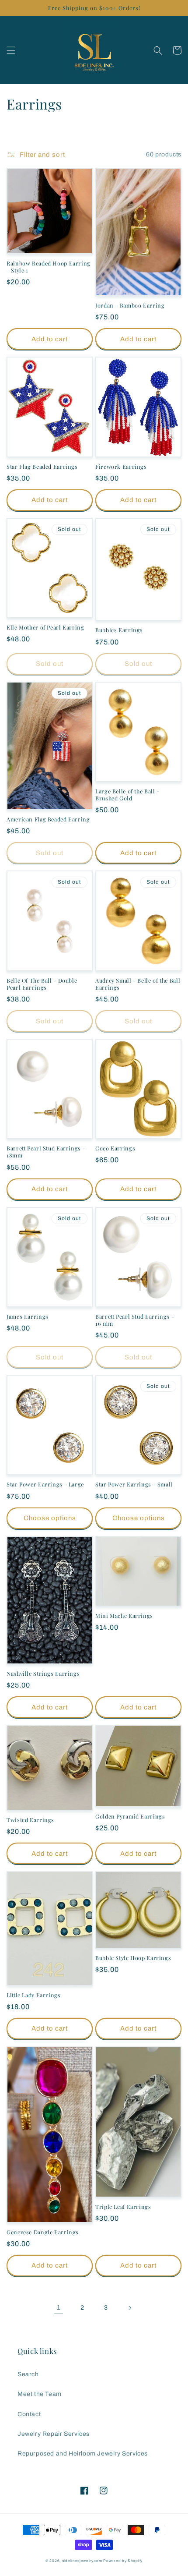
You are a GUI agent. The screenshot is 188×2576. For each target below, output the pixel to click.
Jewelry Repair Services (54, 2434)
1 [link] (59, 2307)
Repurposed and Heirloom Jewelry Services (83, 2454)
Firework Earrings (121, 467)
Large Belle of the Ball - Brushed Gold (127, 795)
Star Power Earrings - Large (45, 1484)
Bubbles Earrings (119, 630)
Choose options (50, 1518)
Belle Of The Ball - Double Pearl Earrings (42, 984)
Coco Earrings (115, 1148)
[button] (11, 50)
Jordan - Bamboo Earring (130, 305)
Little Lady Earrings (34, 1995)
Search (28, 2374)
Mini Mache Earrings (124, 1616)
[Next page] (129, 2308)
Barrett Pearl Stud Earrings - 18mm (46, 1152)
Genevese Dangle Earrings (43, 2232)
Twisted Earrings (30, 1820)
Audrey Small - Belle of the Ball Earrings (138, 984)
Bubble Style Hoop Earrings (133, 1958)
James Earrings (28, 1316)
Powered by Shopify (123, 2561)
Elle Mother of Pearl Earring (45, 627)
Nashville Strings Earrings (43, 1674)
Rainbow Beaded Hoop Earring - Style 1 (49, 267)
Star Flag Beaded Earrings (42, 467)
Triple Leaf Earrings (123, 2207)
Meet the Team (40, 2394)
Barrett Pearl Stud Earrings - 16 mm (135, 1320)
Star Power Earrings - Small (134, 1484)
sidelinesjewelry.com (82, 2561)
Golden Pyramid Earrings (130, 1816)
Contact (29, 2414)
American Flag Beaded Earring (48, 819)
